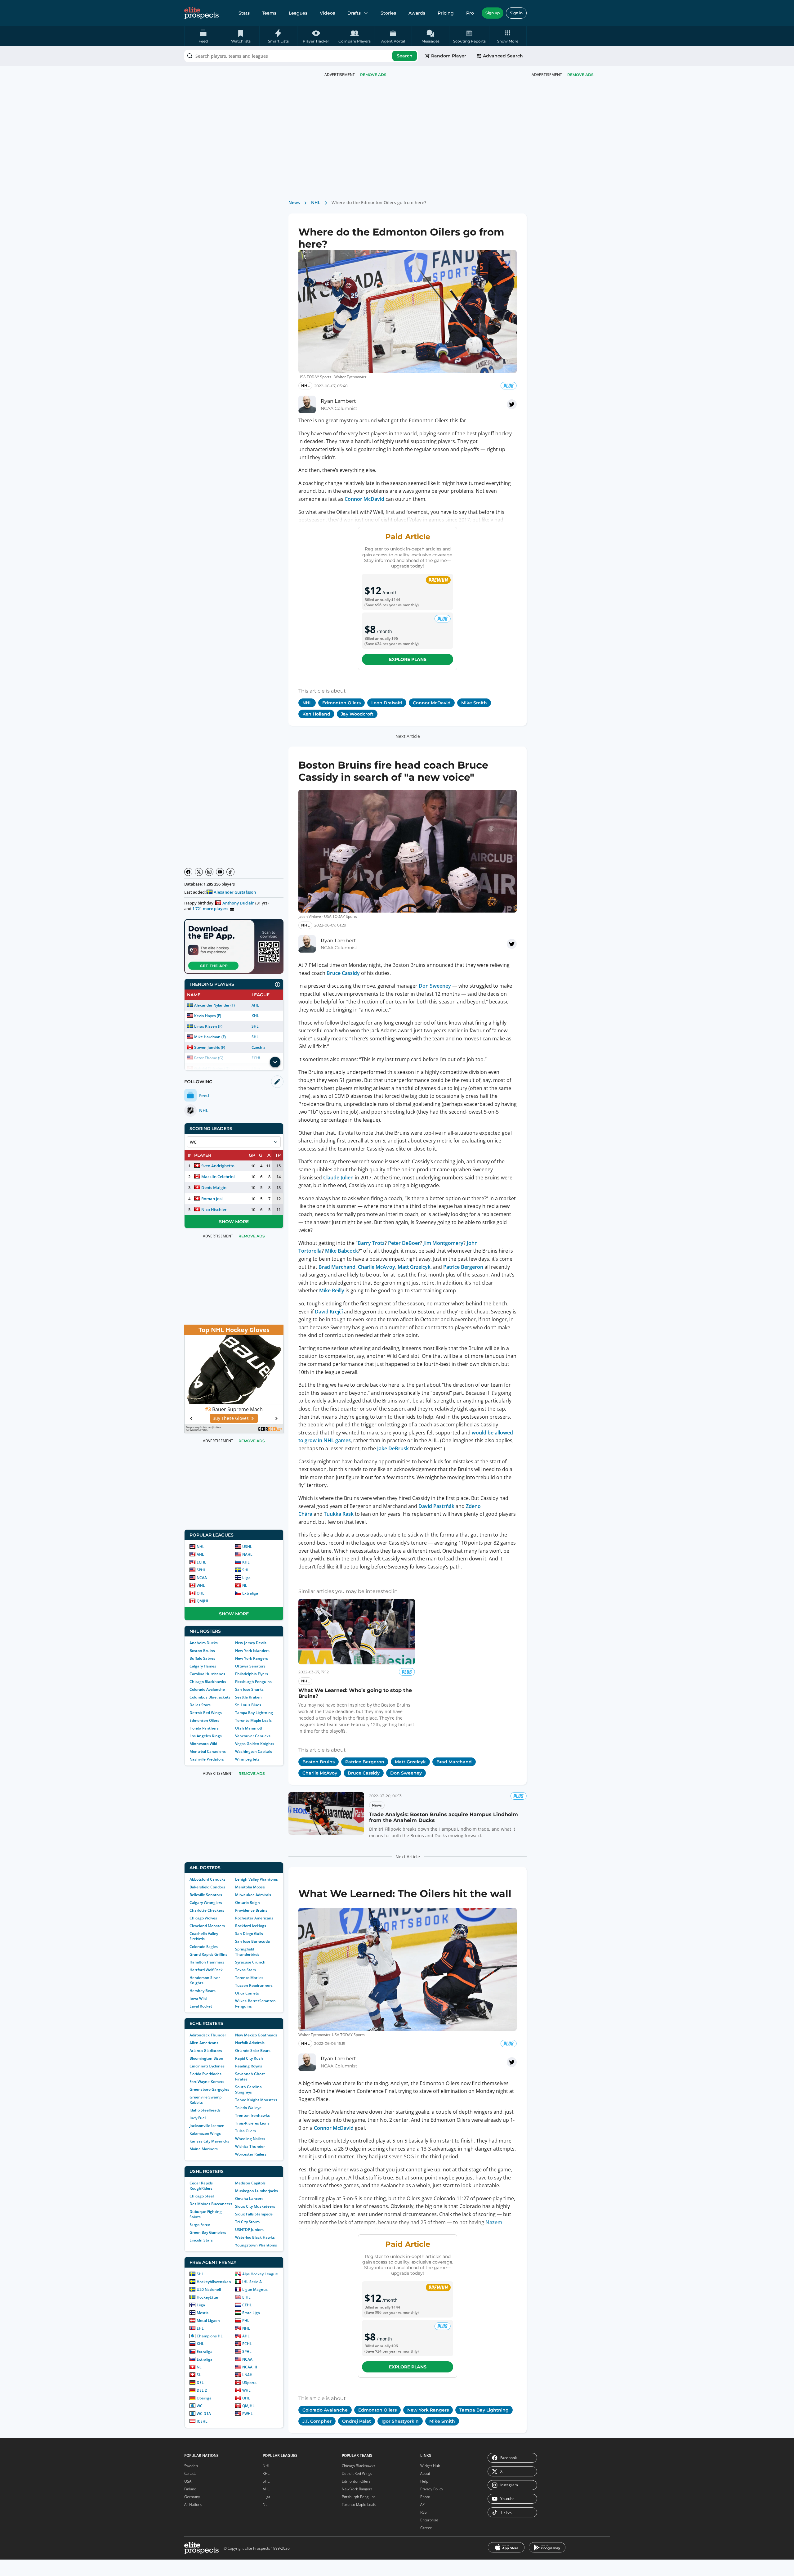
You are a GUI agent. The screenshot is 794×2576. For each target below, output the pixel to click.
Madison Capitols (250, 2183)
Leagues (298, 13)
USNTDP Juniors (249, 2230)
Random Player (449, 56)
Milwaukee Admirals (253, 1895)
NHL (201, 1547)
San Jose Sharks (249, 1689)
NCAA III (250, 2367)
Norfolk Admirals (250, 2043)
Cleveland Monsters (207, 1926)
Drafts (354, 13)
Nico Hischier (214, 1209)
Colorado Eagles (204, 1947)
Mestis (203, 2313)
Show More (234, 1222)
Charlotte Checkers (207, 1910)
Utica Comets (247, 1993)
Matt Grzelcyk (414, 1267)
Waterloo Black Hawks (255, 2237)
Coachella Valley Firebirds (204, 1936)
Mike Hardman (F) (210, 1037)
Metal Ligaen (208, 2320)
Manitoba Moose (250, 1887)
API (423, 2504)
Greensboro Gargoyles (209, 2089)
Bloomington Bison (206, 2058)
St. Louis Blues (248, 1705)
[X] (199, 872)
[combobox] (301, 56)
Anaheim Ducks (204, 1643)
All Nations (193, 2504)
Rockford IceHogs (251, 1926)
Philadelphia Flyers (252, 1674)
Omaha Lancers (249, 2199)
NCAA (202, 1578)
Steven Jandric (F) (210, 1047)
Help (424, 2481)
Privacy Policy (432, 2489)
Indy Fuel (198, 2118)
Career (426, 2528)
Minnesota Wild (203, 1744)
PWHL (248, 2414)
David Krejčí (329, 1312)
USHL (247, 1547)
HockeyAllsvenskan (214, 2282)
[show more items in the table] (275, 1062)
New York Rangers (252, 1658)
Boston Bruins (202, 1651)
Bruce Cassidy (343, 973)
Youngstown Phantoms (256, 2245)
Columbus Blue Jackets (210, 1697)
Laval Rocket (201, 2006)
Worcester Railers (251, 2154)
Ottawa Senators (250, 1666)
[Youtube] (220, 872)
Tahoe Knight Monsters (256, 2100)
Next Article (408, 736)
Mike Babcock (341, 1251)
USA (188, 2481)
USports (249, 2383)
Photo (425, 2497)
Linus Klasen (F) (208, 1026)
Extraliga (250, 1593)
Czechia (259, 1047)
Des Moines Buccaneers (211, 2204)
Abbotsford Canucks (207, 1879)
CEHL (247, 2305)
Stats (244, 13)
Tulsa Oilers (245, 2131)
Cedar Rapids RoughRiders (201, 2186)
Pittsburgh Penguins (253, 1682)
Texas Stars (245, 1970)
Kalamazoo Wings (205, 2133)
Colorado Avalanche (207, 1689)
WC (200, 2406)
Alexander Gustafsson (235, 892)
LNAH (247, 2375)
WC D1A (204, 2414)
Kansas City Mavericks (209, 2141)
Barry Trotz (371, 1243)
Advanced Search (503, 56)
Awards (417, 13)
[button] (508, 36)
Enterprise (429, 2520)
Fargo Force (200, 2225)
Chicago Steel (202, 2196)
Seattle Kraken (248, 1697)
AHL (255, 1005)
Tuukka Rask (339, 1514)
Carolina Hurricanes (207, 1674)
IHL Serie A (252, 2282)
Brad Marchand (337, 1267)
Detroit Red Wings (206, 1713)
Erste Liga (251, 2313)
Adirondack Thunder (208, 2035)
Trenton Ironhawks (252, 2115)
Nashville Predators (207, 1759)
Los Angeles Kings (206, 1736)
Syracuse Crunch (250, 1962)
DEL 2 (202, 2390)
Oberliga (204, 2398)
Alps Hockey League (260, 2274)
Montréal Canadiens (208, 1751)
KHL (255, 1016)
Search (405, 56)
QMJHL (203, 1601)
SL (199, 2375)
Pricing (446, 13)
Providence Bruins (251, 1910)
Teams (269, 13)
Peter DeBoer (404, 1243)
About (425, 2473)
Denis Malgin (214, 1187)
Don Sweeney (435, 986)
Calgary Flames (203, 1666)
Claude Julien (338, 1178)
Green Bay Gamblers (208, 2232)
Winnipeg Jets (247, 1759)
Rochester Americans (254, 1918)
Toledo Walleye (248, 2108)
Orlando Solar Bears (253, 2051)
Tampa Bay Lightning (254, 1713)
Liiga (246, 1578)
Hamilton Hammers (207, 1962)
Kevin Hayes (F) (208, 1016)
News (294, 202)
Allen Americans (204, 2043)
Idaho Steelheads (205, 2110)
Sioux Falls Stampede (254, 2214)
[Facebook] (188, 872)
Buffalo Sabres (202, 1658)
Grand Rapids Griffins (208, 1954)
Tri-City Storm (247, 2222)
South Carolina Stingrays (248, 2089)
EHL (200, 2328)
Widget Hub (430, 2466)
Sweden (191, 2466)
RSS (424, 2512)
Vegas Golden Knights (255, 1744)
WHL (201, 1585)
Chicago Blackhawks (208, 1682)
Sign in (516, 13)
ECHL (201, 1562)
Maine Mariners (204, 2149)
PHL (246, 2320)
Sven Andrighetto (218, 1166)
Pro (470, 13)
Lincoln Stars (201, 2240)
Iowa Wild (198, 1998)
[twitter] (512, 404)
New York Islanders (252, 1651)
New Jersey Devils (251, 1643)
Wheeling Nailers (250, 2139)
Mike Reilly (332, 1290)
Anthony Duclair (238, 903)
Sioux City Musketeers (255, 2206)
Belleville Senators (206, 1895)
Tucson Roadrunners (254, 1985)
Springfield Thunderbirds (247, 1952)
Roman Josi (212, 1199)
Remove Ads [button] (580, 75)
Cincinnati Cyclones (207, 2066)
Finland (190, 2489)
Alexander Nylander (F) (214, 1005)
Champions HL (210, 2336)
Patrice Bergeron (463, 1267)
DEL (200, 2383)
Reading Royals (249, 2066)
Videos (327, 13)
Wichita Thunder (250, 2146)
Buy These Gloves (231, 1418)
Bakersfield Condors (207, 1887)
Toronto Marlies (249, 1978)
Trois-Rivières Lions (252, 2123)
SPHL (201, 1570)
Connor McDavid (364, 499)
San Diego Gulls (249, 1934)
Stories (388, 13)
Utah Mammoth (249, 1728)
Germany (192, 2497)
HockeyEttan (208, 2297)
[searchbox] (301, 56)
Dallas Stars (200, 1705)
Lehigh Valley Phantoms (256, 1879)
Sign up (493, 13)
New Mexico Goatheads (256, 2035)
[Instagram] (209, 872)
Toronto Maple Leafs (253, 1720)
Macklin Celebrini (218, 1177)
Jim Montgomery (443, 1243)
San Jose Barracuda (252, 1941)
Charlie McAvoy (376, 1267)
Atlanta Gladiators (206, 2051)
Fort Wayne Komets (207, 2082)
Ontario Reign (248, 1903)
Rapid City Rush (249, 2058)
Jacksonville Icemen (207, 2126)
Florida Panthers (204, 1728)
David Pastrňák (436, 1506)
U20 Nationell (209, 2289)
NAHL (247, 1554)
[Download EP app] (234, 946)
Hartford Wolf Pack (206, 1970)
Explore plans (408, 659)
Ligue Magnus (255, 2289)
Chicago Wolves (203, 1918)
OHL (201, 1593)
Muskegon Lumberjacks (256, 2191)
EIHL (246, 2297)
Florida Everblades (205, 2074)
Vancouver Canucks (253, 1736)
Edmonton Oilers (204, 1720)
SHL (255, 1026)
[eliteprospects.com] (201, 13)
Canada (190, 2473)
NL (245, 1585)
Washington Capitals (254, 1751)
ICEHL (202, 2421)
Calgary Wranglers (206, 1903)
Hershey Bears (203, 1991)
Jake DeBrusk (393, 1448)
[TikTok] (230, 872)
